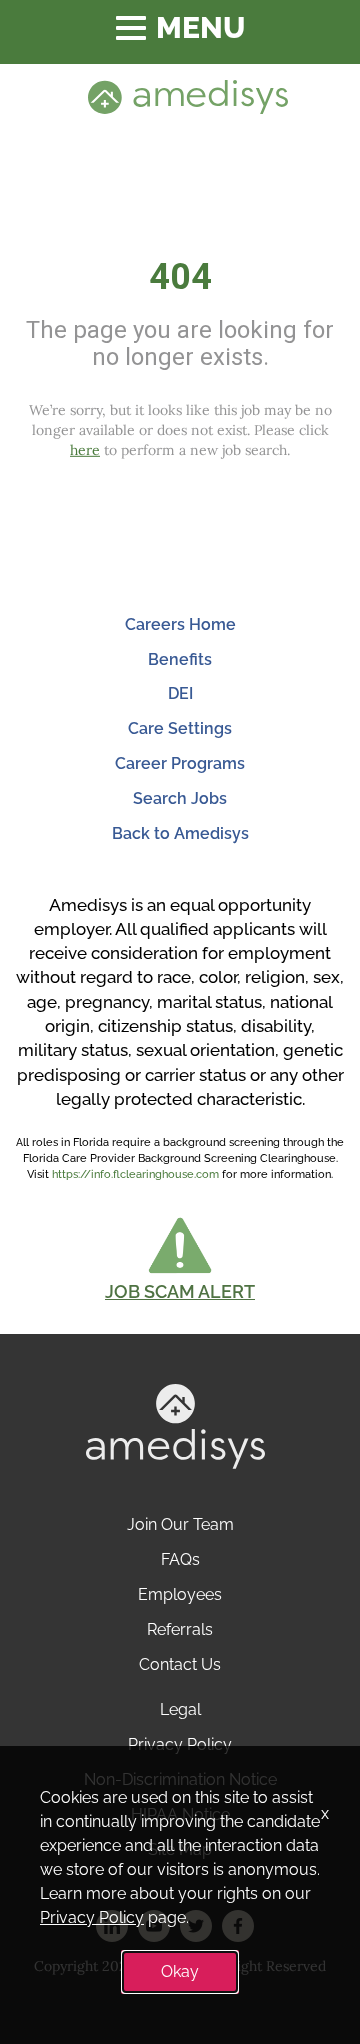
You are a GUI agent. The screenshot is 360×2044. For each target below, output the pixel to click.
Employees (180, 1594)
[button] (180, 1259)
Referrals (180, 1629)
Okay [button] (180, 1971)
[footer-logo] (175, 1425)
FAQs (180, 1559)
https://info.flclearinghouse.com (135, 1174)
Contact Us (180, 1664)
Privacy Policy (180, 1744)
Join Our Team (180, 1524)
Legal (180, 1709)
